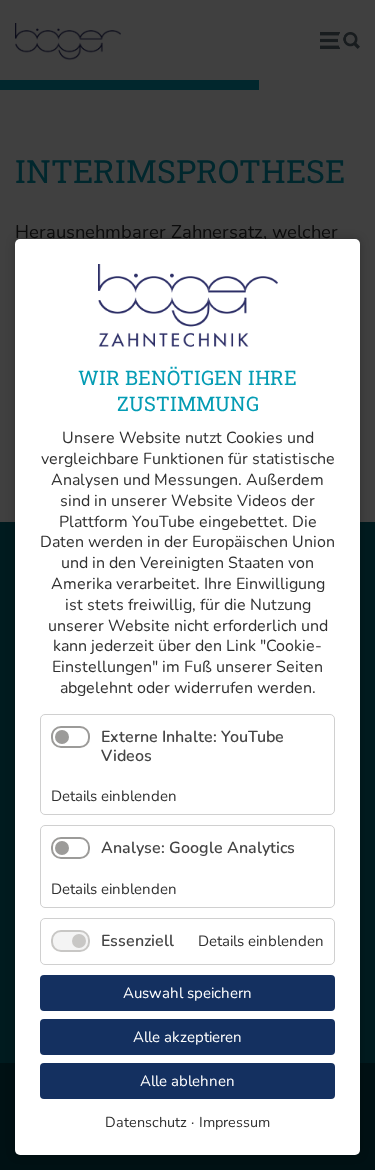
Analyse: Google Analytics (198, 848)
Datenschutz (146, 1122)
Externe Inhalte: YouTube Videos (192, 746)
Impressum (234, 1122)
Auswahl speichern (187, 993)
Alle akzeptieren (187, 1037)
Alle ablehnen (187, 1081)
